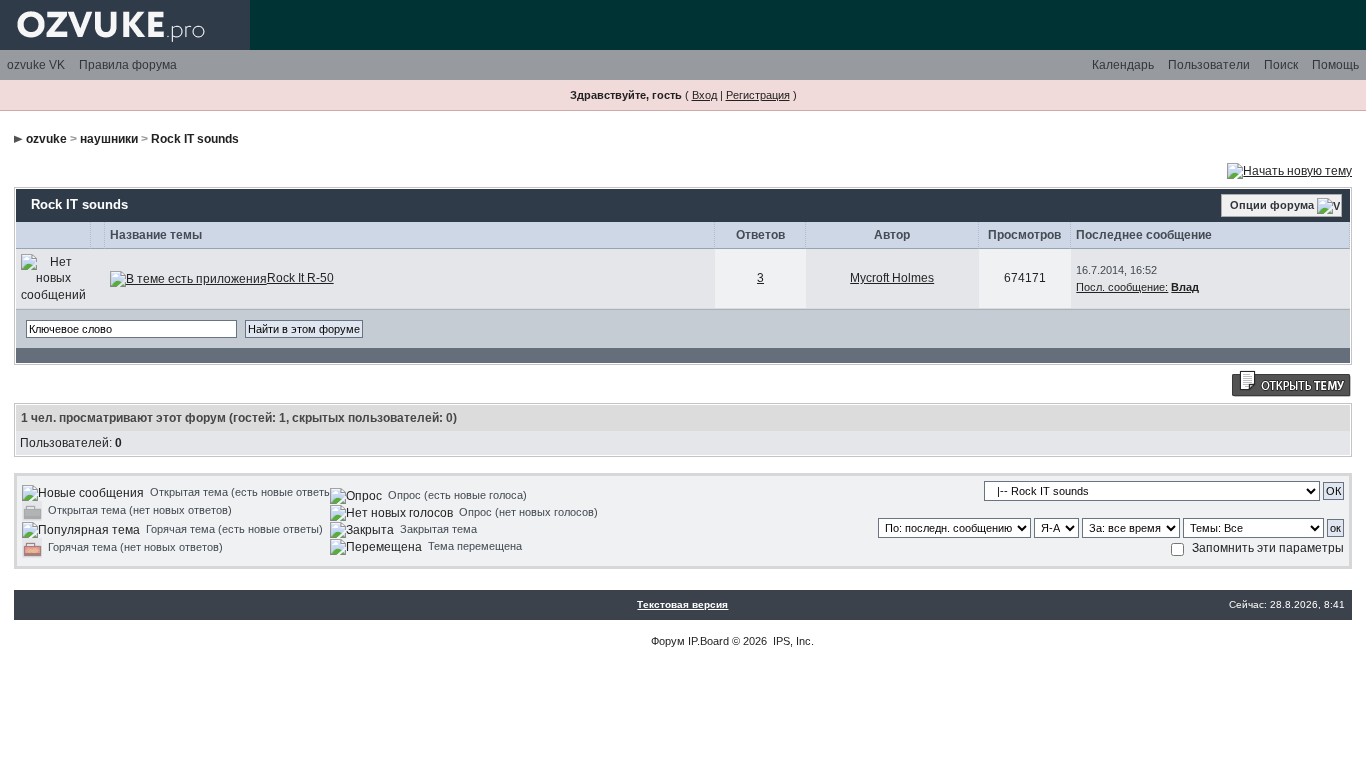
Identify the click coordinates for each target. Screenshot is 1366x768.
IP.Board (708, 641)
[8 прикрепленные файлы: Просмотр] (188, 278)
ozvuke (46, 139)
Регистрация (758, 95)
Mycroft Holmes (892, 278)
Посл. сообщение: (1122, 287)
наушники (109, 139)
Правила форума (128, 65)
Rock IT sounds (195, 139)
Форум (668, 641)
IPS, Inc (792, 641)
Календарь (1123, 65)
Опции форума (1272, 205)
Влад (1185, 287)
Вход (704, 95)
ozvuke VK (36, 65)
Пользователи (1209, 65)
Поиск (1281, 65)
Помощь (1335, 65)
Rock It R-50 (300, 278)
